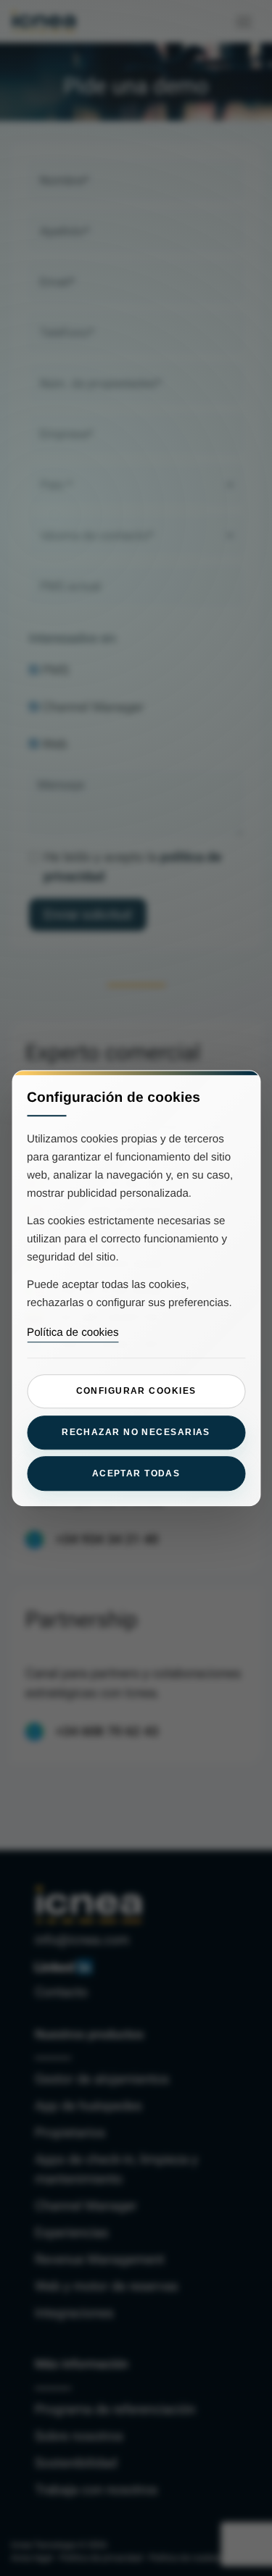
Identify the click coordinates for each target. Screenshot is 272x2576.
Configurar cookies (136, 1392)
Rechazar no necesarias (136, 1432)
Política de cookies (73, 1333)
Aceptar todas (136, 1473)
